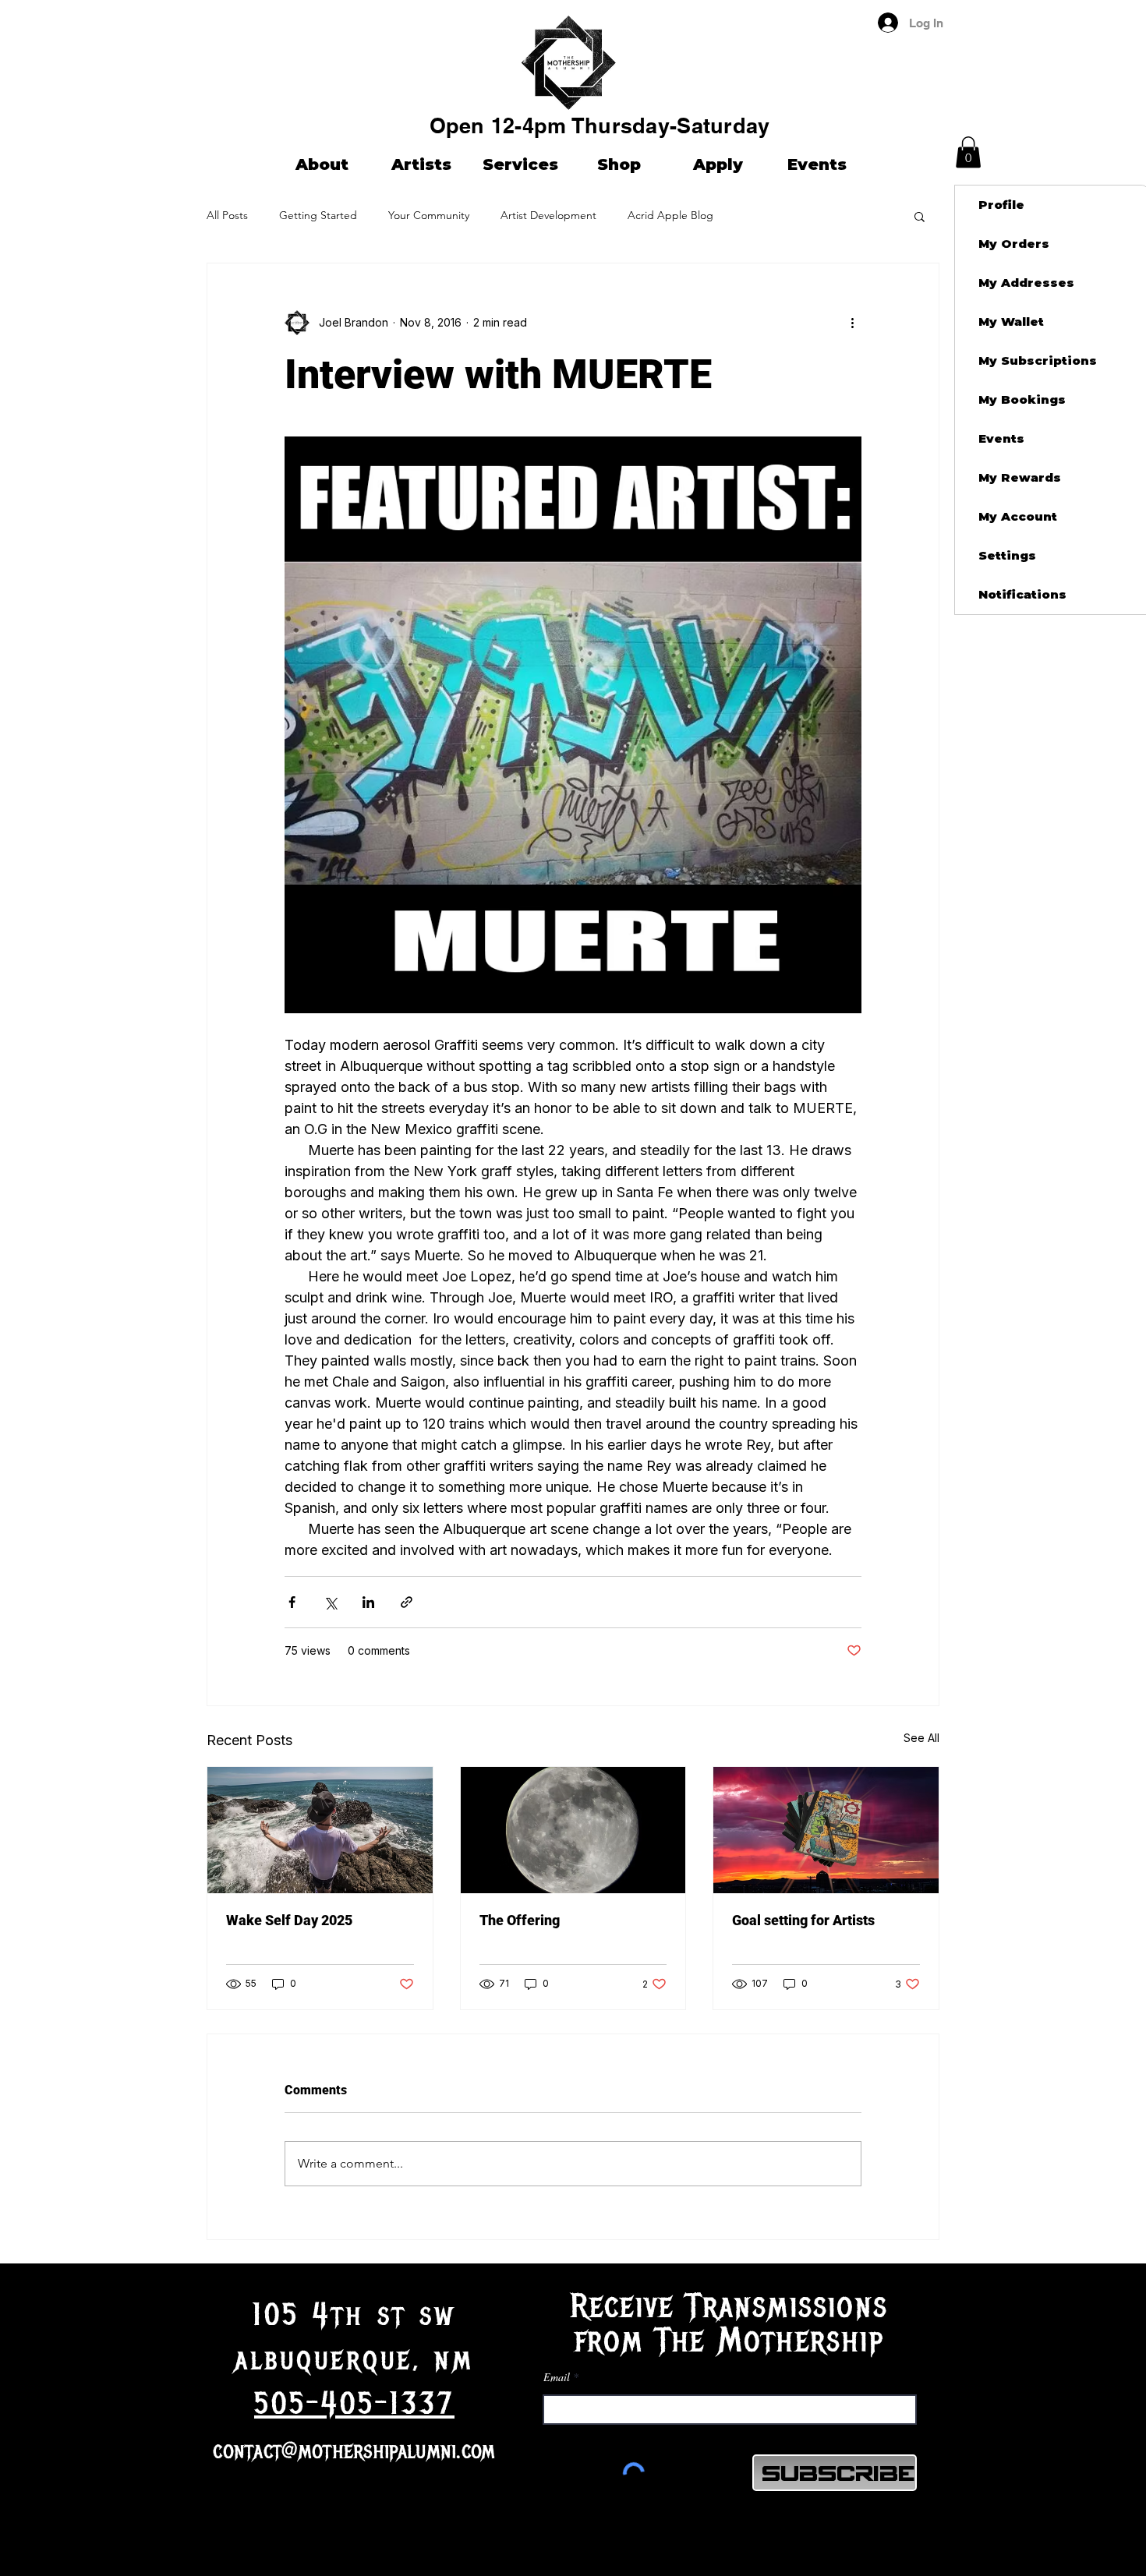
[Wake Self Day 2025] (320, 1830)
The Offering (520, 1920)
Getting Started (318, 215)
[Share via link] (407, 1602)
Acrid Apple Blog (670, 215)
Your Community (429, 215)
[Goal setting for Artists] (826, 1830)
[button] (968, 152)
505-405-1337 (354, 2404)
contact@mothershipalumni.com (354, 2451)
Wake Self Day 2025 (289, 1920)
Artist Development (548, 215)
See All (921, 1738)
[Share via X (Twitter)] (330, 1602)
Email (557, 2377)
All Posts (227, 215)
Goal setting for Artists (803, 1920)
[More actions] (852, 323)
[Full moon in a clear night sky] (573, 1830)
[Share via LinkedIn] (368, 1602)
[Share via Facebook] (292, 1602)
